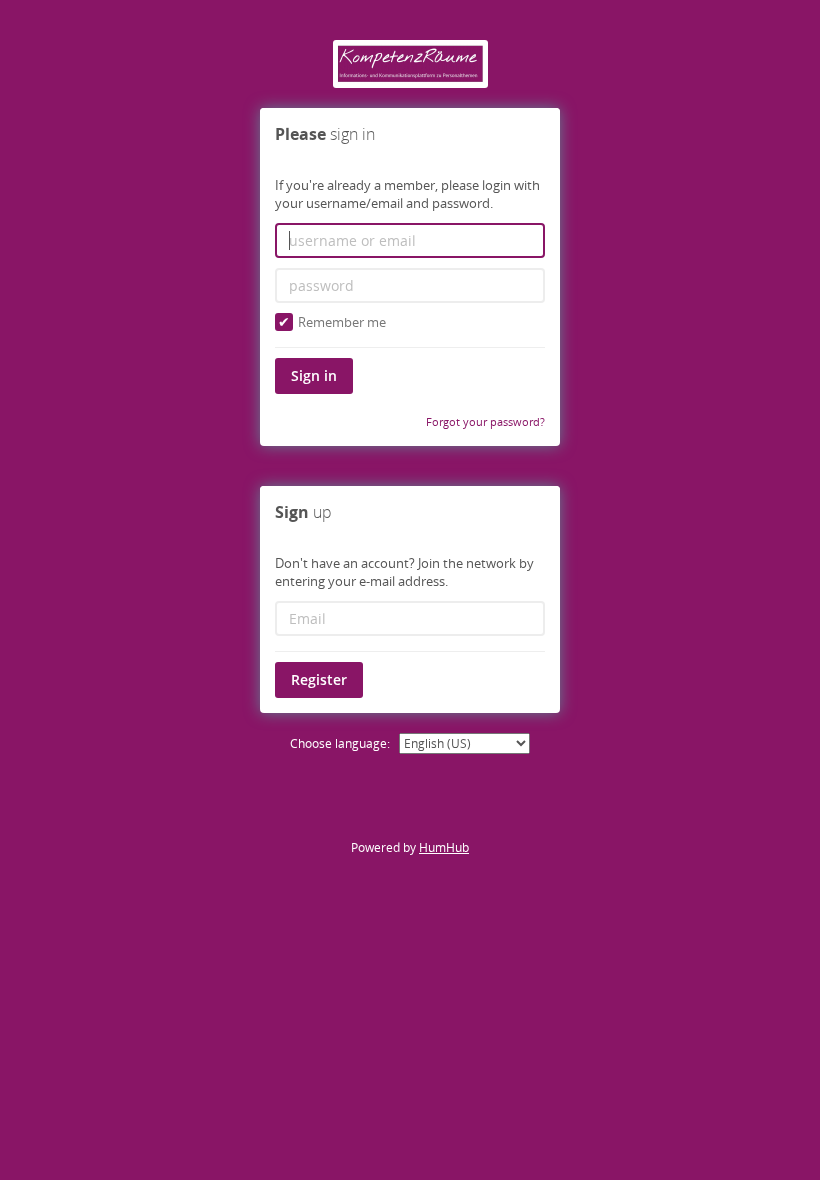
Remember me (342, 322)
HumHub (444, 847)
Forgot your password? (485, 421)
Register (319, 679)
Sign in (314, 375)
